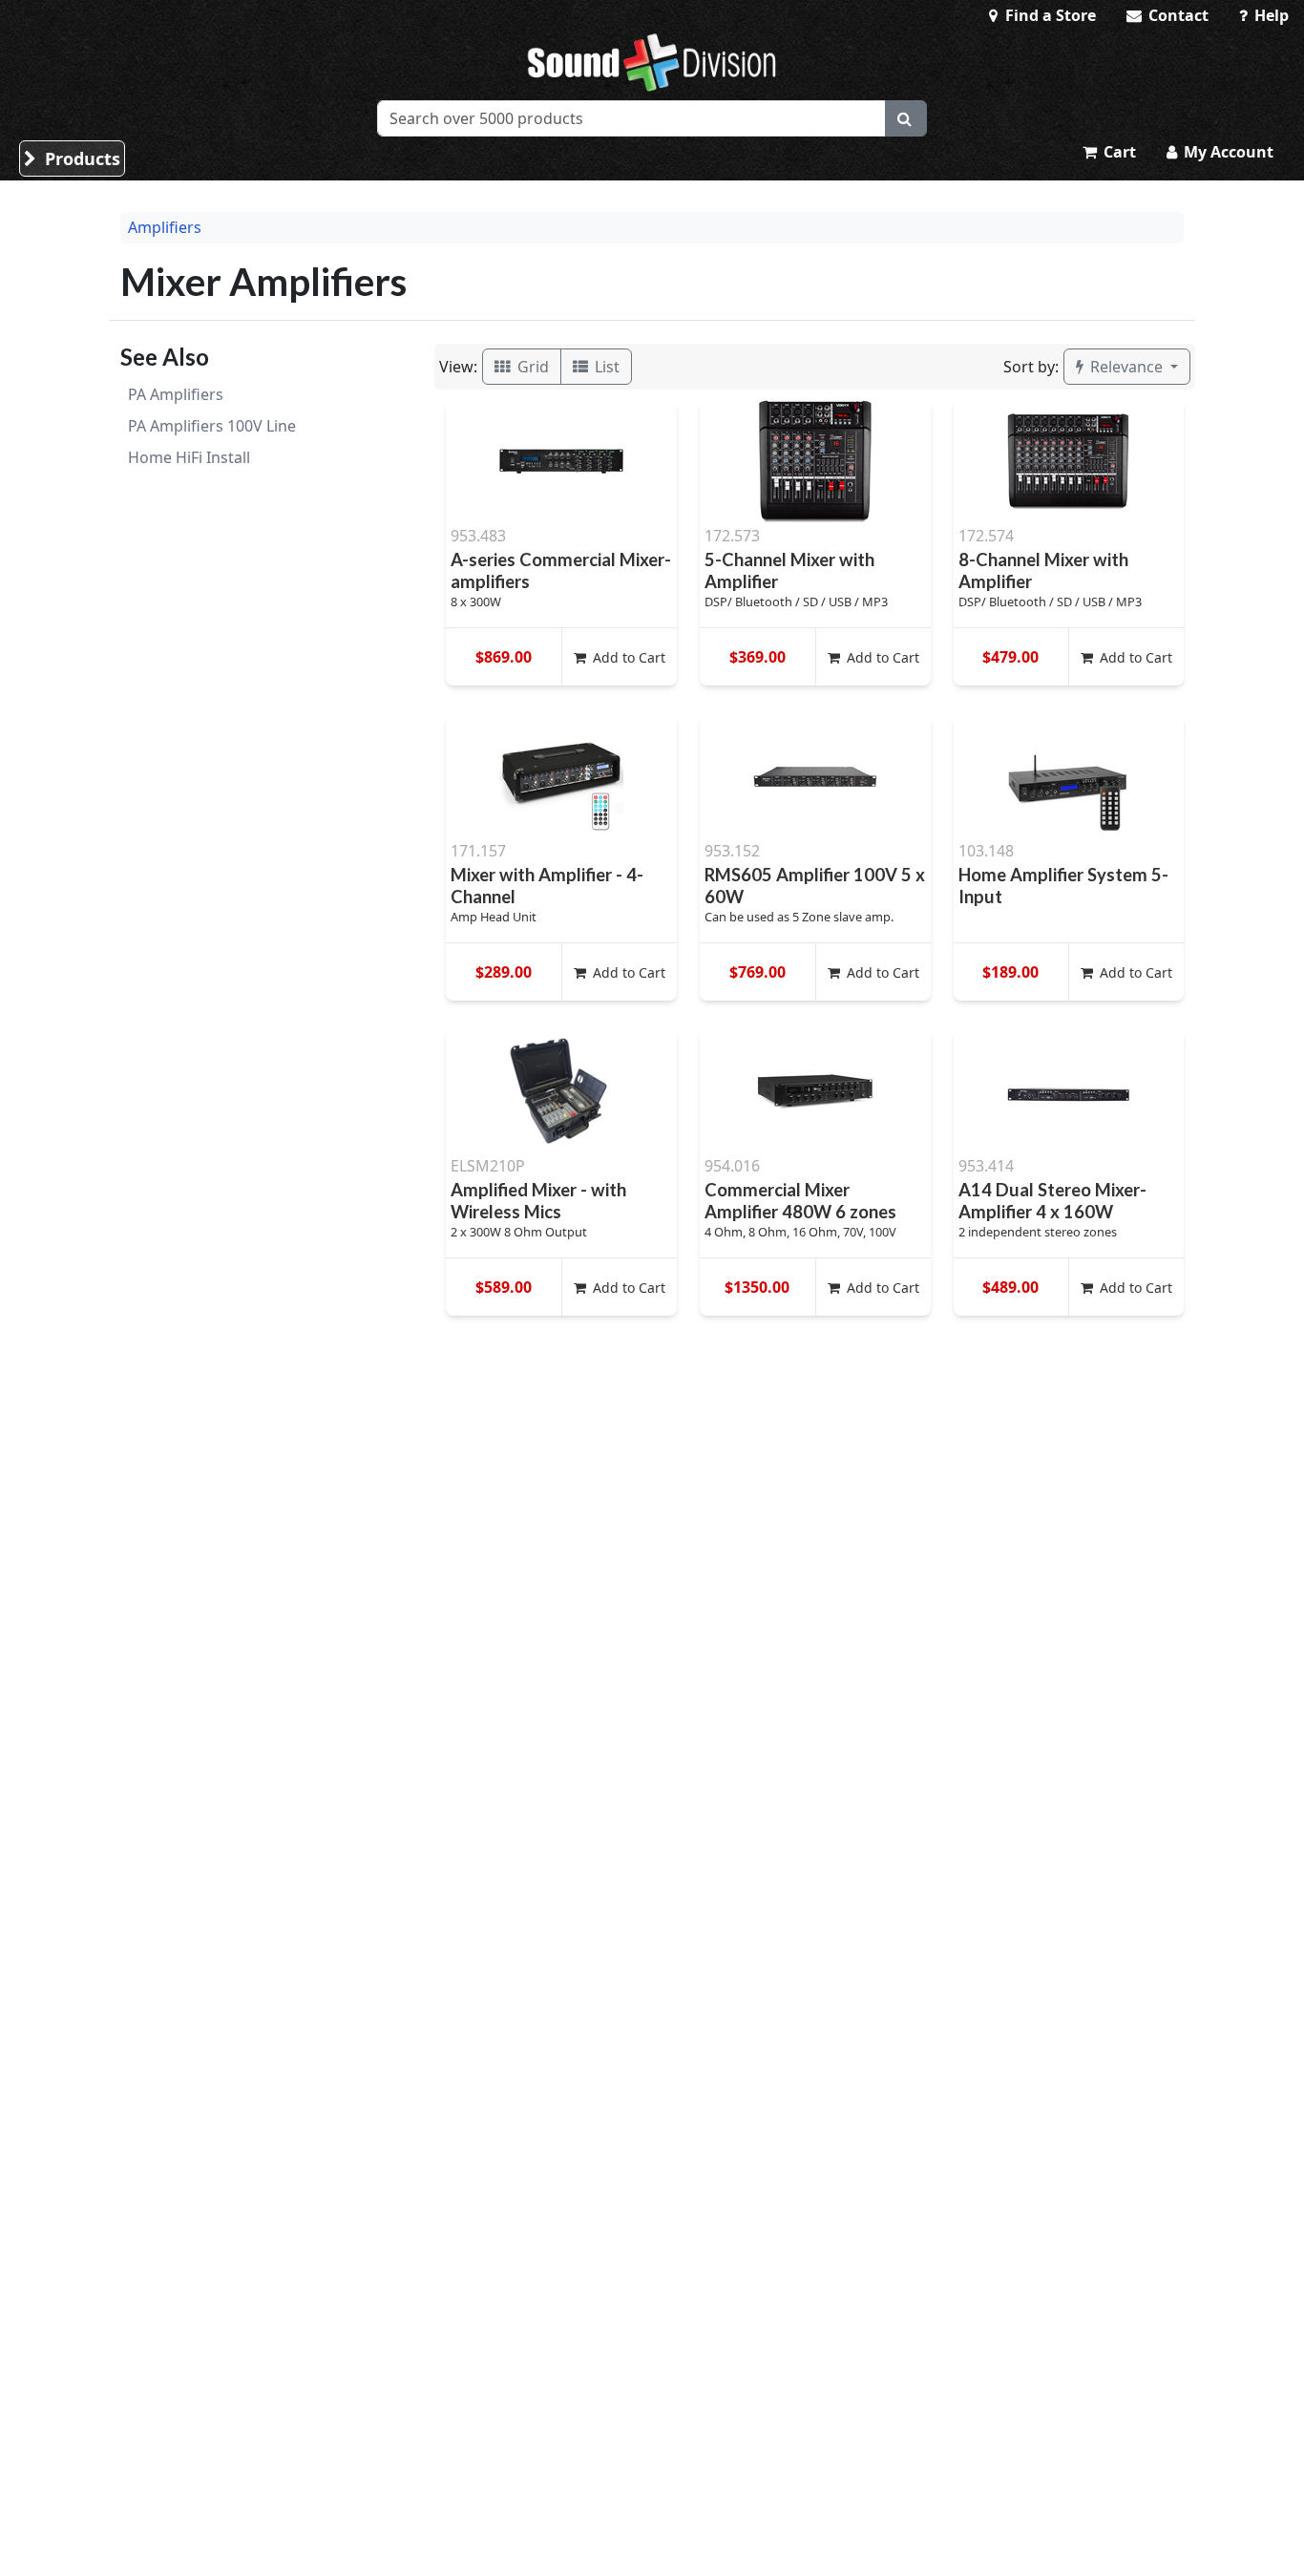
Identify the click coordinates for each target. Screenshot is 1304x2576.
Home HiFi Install (189, 457)
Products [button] (80, 158)
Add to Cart (627, 657)
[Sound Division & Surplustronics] (652, 62)
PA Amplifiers (176, 394)
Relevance (1126, 367)
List (605, 367)
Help (1270, 15)
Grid (531, 367)
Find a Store (1049, 15)
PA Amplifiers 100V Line (212, 426)
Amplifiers (165, 227)
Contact (1177, 15)
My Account (1227, 152)
